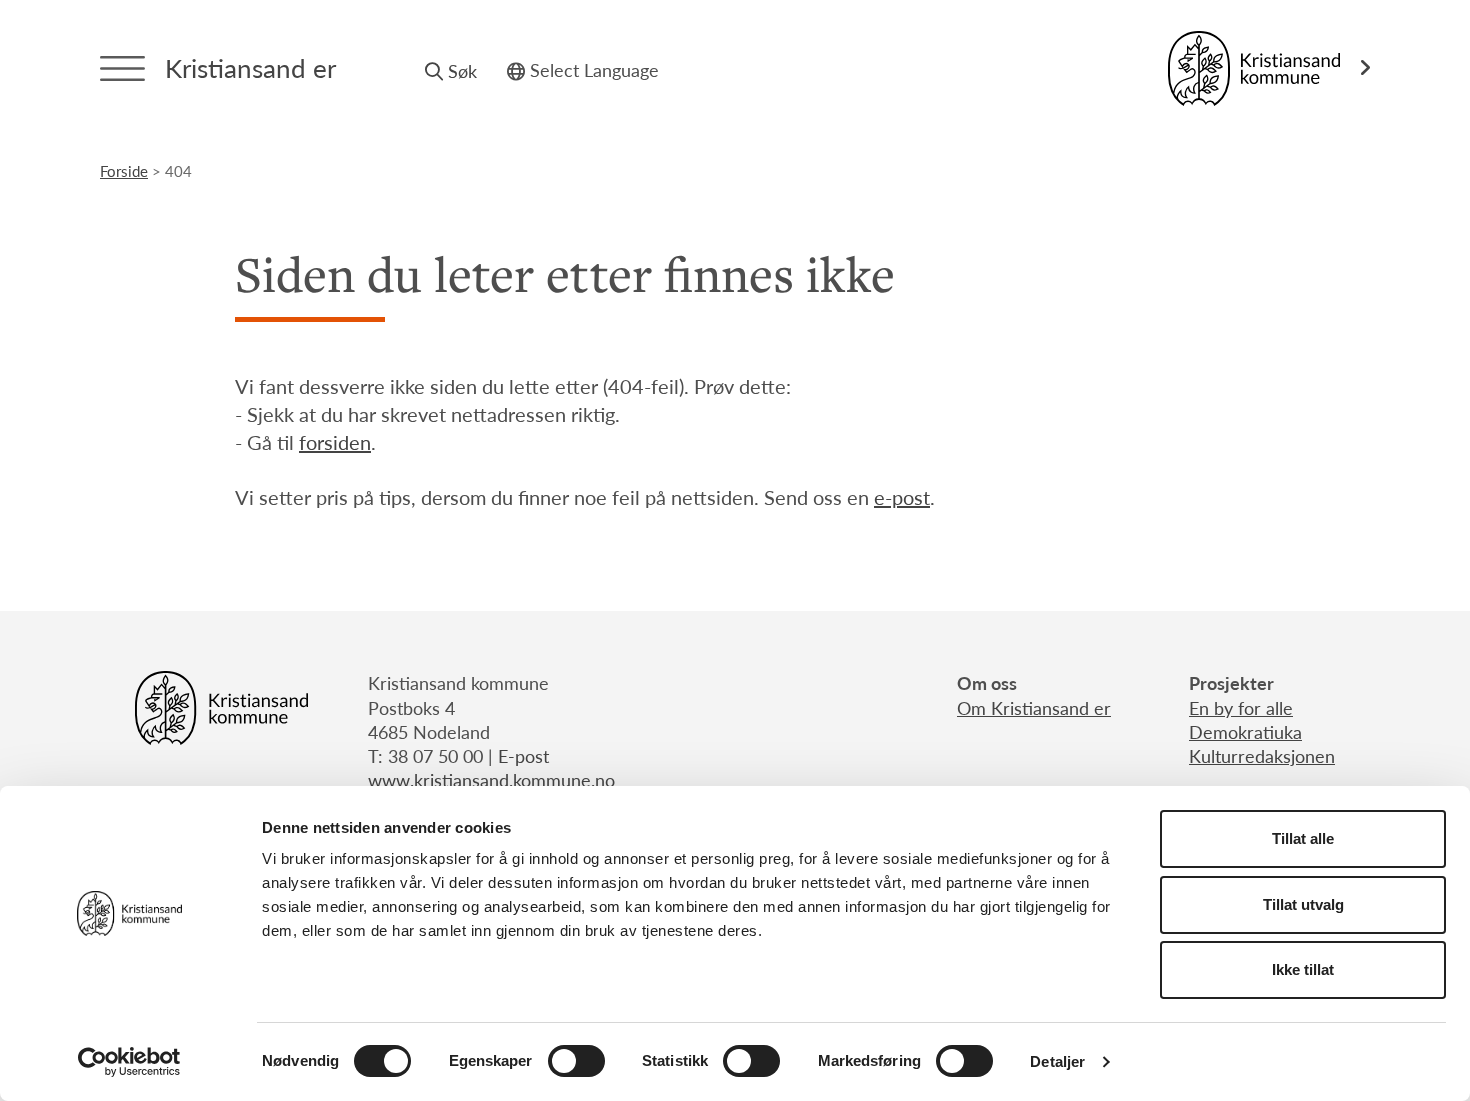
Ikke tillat (1303, 969)
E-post (523, 755)
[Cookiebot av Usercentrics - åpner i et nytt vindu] (129, 1062)
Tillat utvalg (1303, 904)
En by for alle (1241, 707)
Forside (124, 170)
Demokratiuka (1245, 731)
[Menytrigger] (122, 68)
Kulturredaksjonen (1262, 755)
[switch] (576, 1061)
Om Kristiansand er (1034, 707)
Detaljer (1057, 1061)
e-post (902, 497)
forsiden (335, 442)
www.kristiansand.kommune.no (491, 779)
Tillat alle (1303, 838)
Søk (462, 70)
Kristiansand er (250, 67)
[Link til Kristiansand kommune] (1269, 68)
